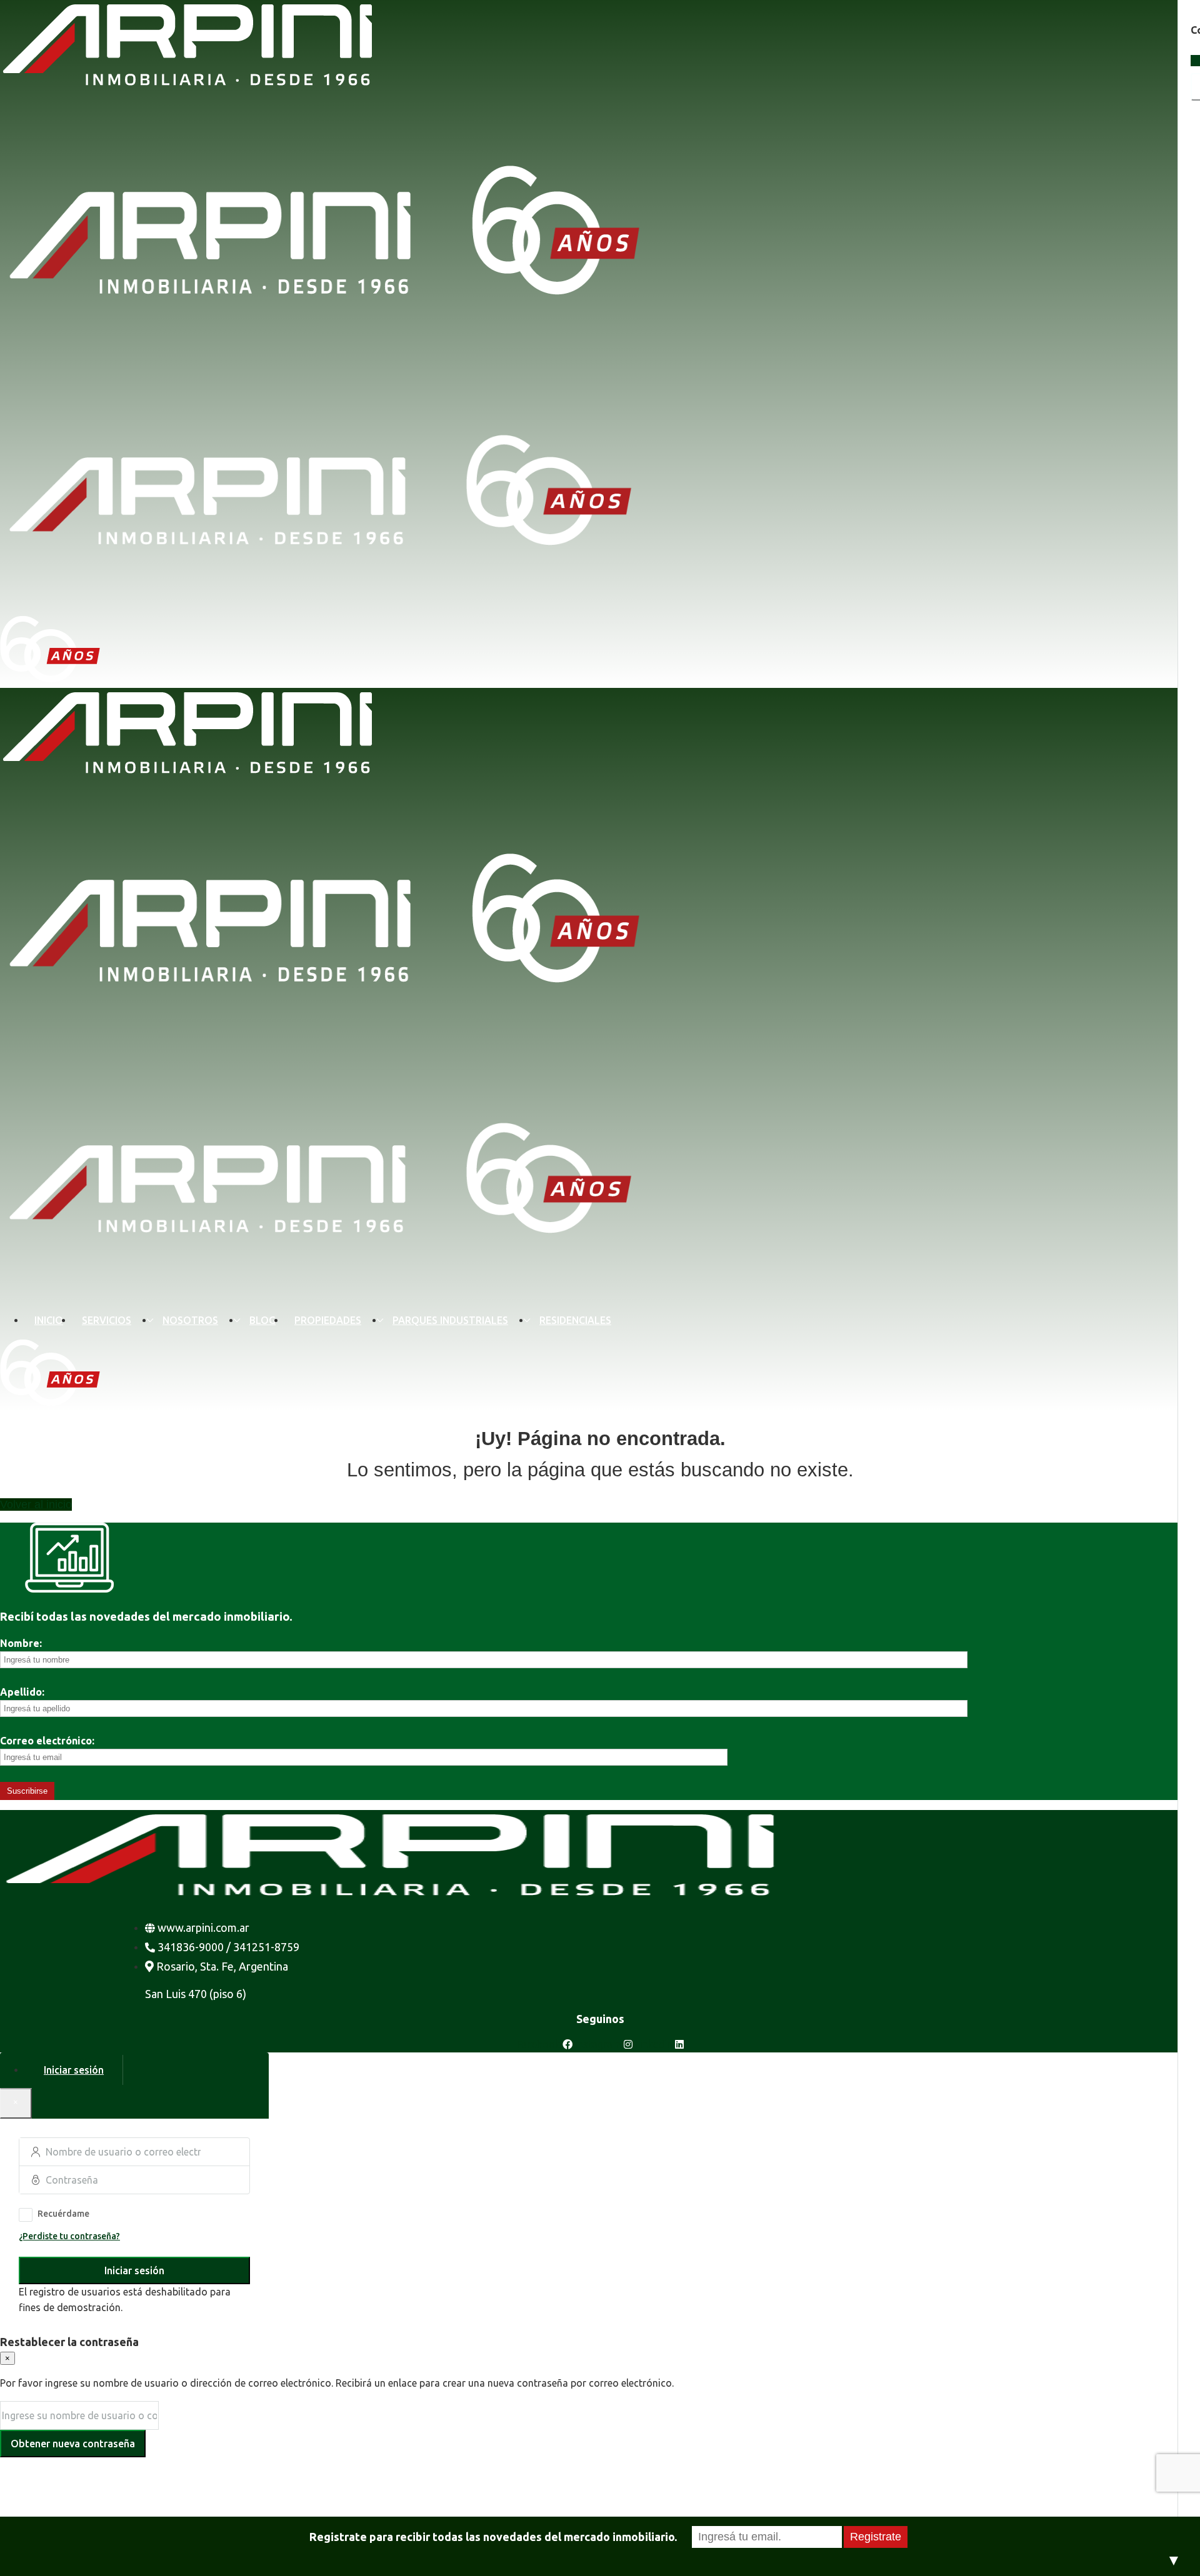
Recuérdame (63, 2214)
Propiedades (328, 1320)
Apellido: (22, 1692)
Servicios (107, 1320)
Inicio (49, 1320)
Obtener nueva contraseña (73, 2444)
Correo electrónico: (47, 1741)
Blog (262, 1320)
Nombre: (21, 1643)
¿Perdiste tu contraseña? (69, 2236)
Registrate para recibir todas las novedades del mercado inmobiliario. (493, 2537)
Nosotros (190, 1320)
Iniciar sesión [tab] (74, 2070)
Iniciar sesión (134, 2270)
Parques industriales (450, 1320)
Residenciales (575, 1320)
